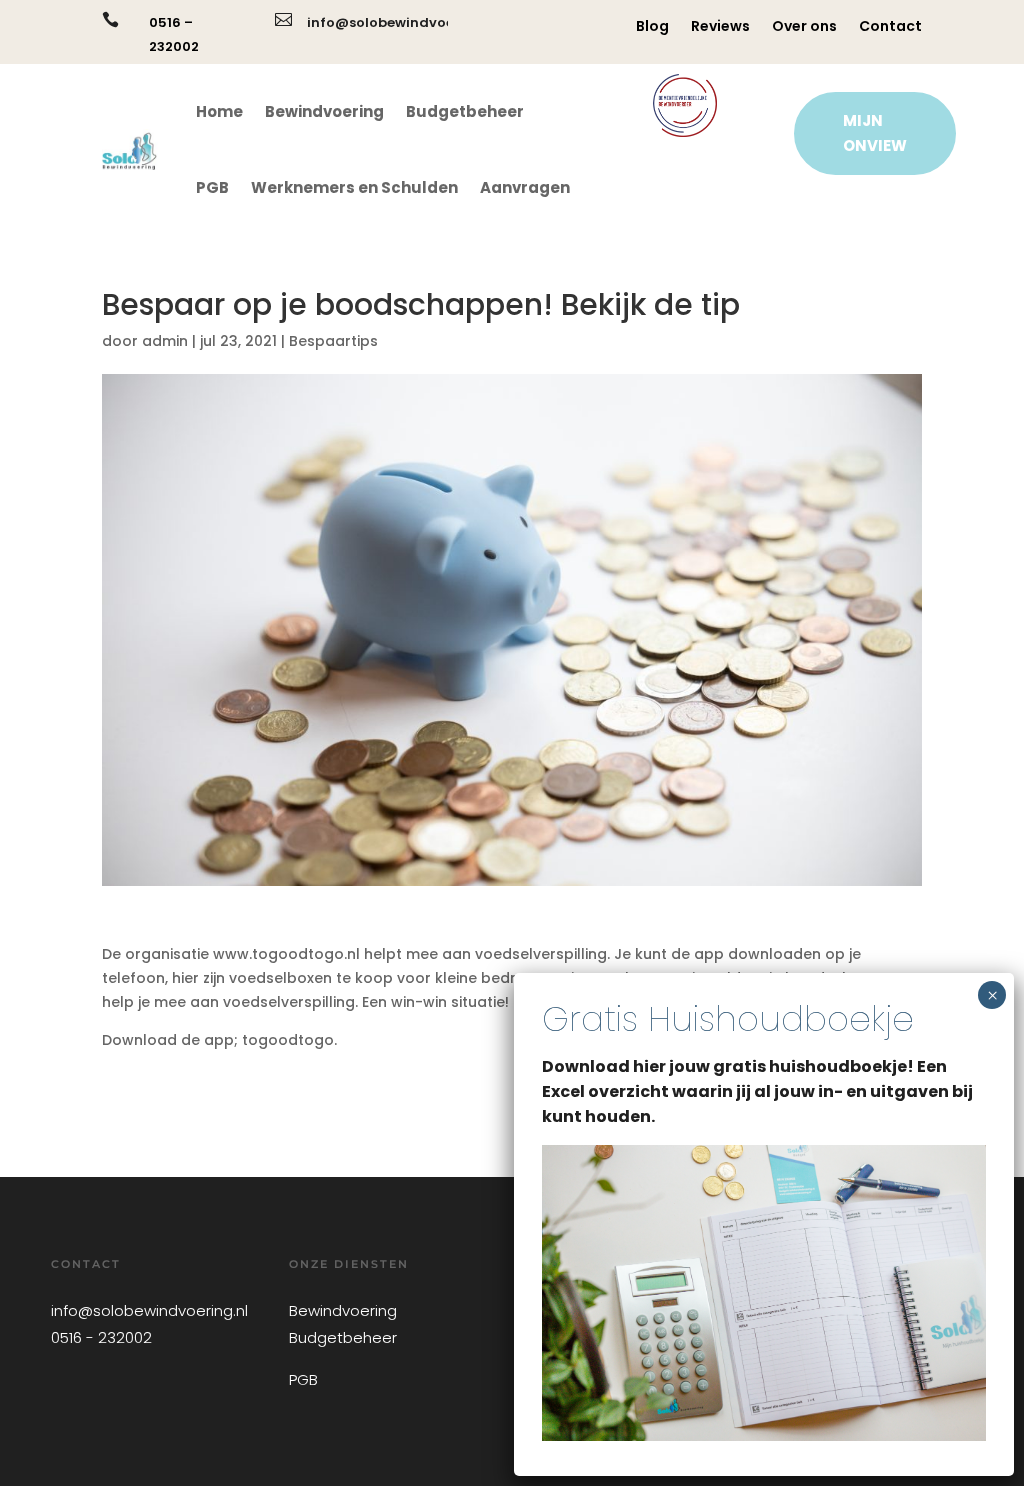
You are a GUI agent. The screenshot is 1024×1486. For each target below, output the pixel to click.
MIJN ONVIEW (875, 133)
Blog (652, 27)
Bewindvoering (324, 111)
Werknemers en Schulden (354, 187)
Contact (890, 27)
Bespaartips (333, 341)
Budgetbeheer (465, 111)
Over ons (804, 27)
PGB (212, 187)
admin (165, 341)
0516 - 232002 (101, 1337)
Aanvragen (525, 187)
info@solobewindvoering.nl (403, 22)
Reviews (720, 27)
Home (219, 111)
